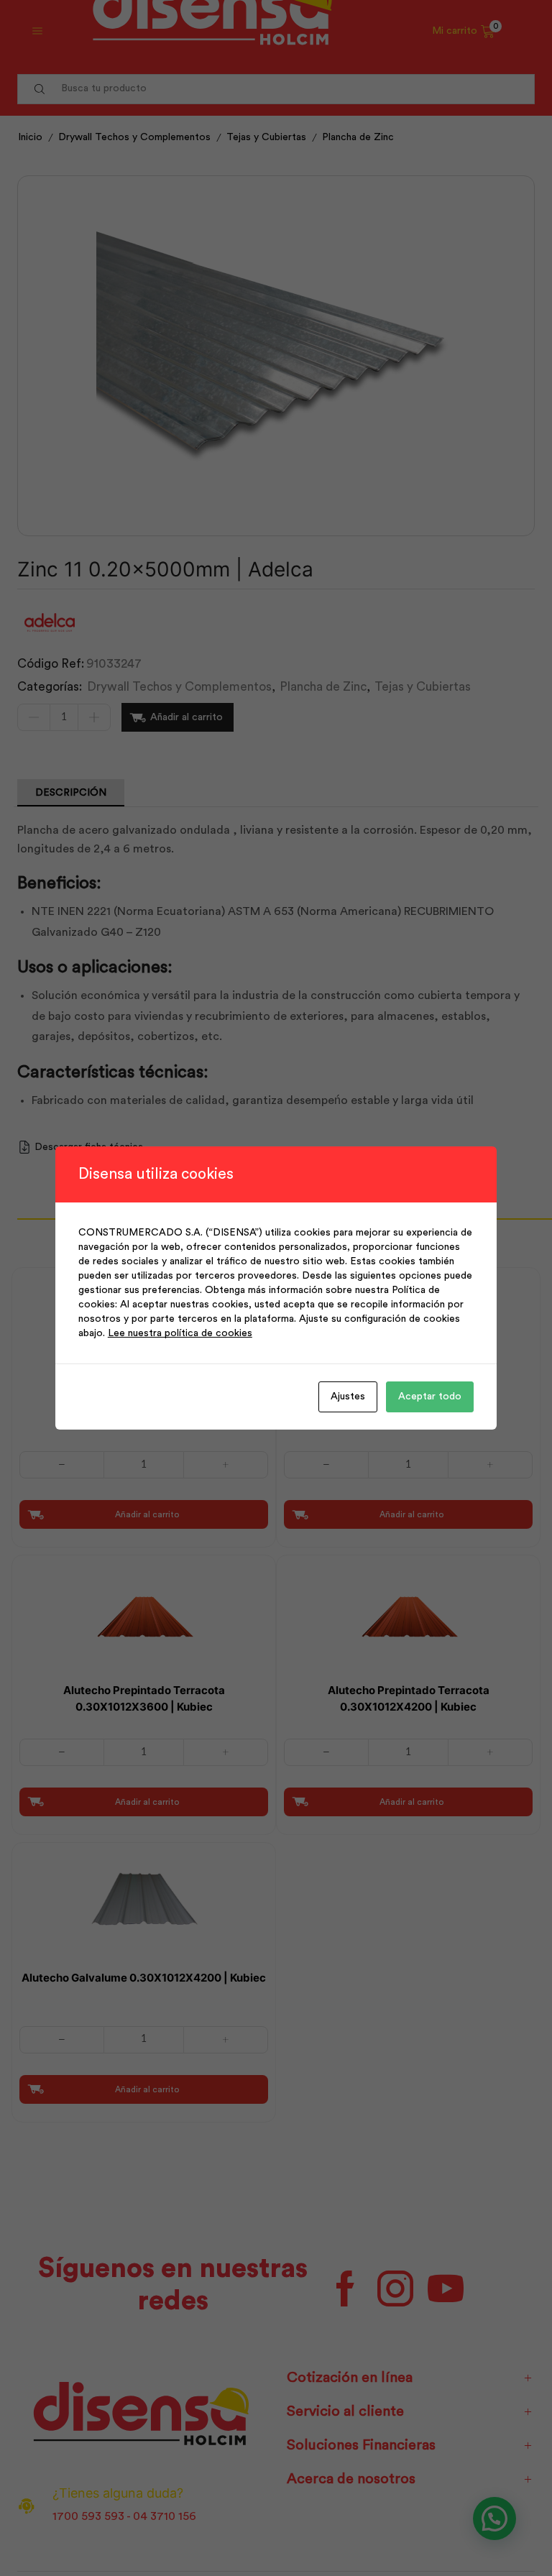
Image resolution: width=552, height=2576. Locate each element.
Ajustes (348, 1397)
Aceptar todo (430, 1397)
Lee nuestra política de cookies (180, 1333)
